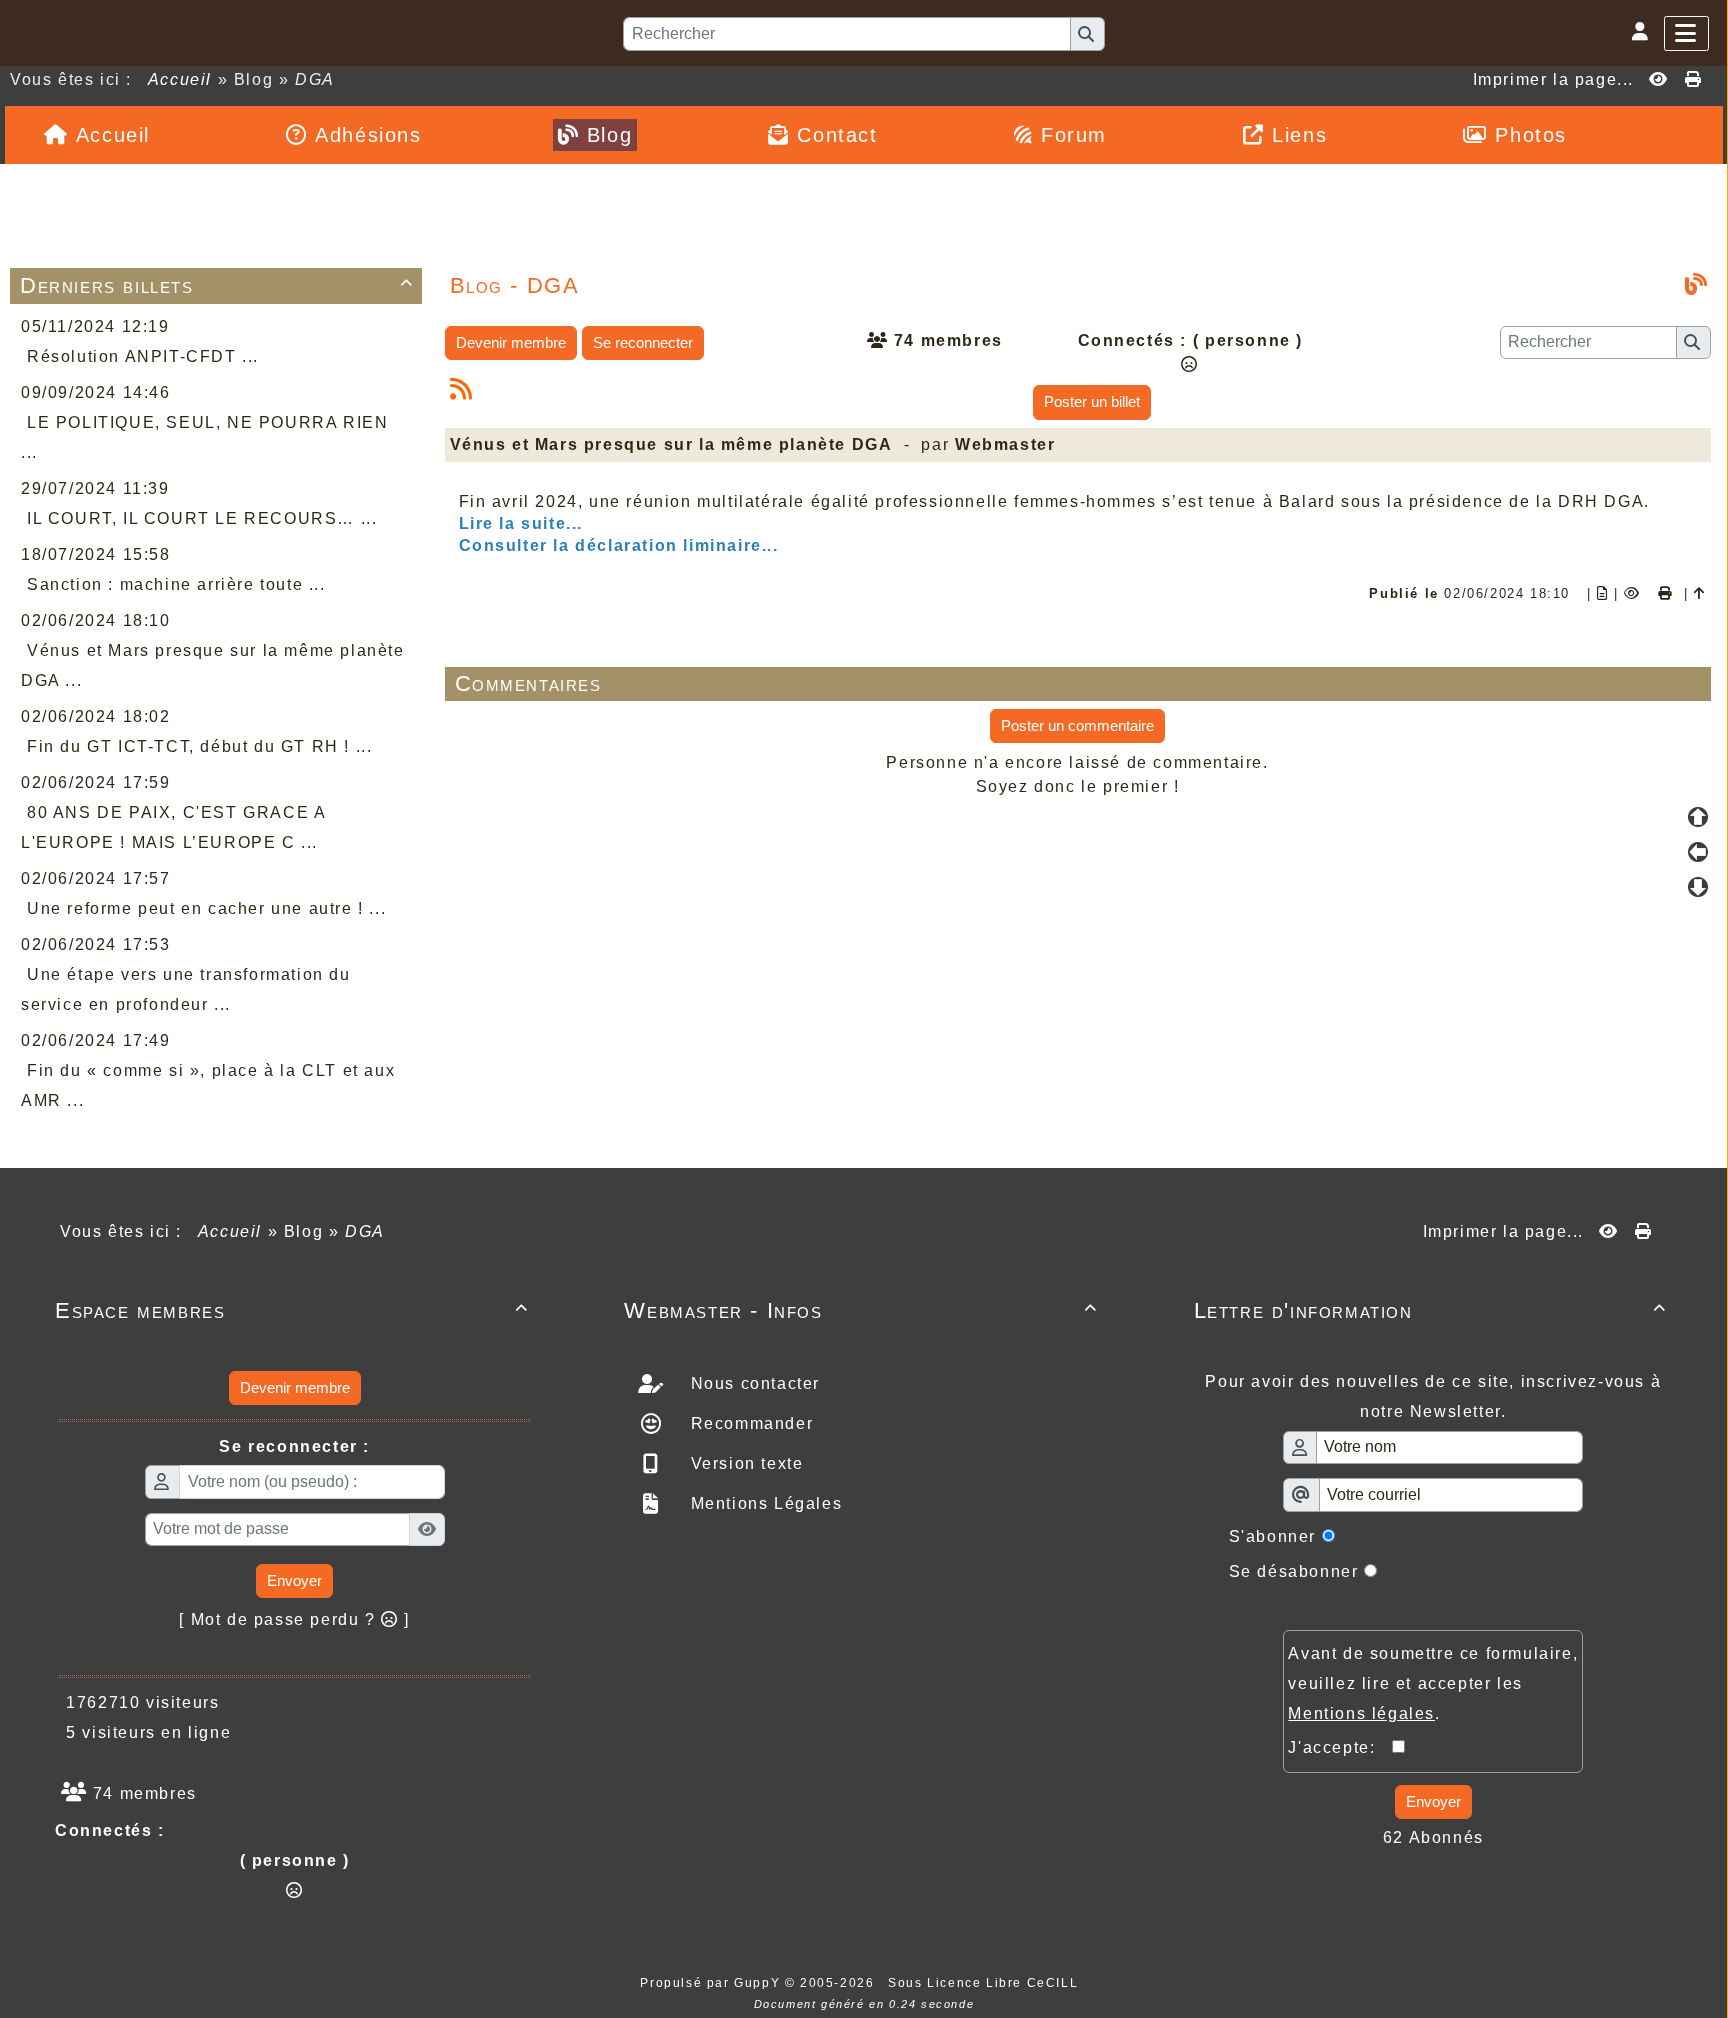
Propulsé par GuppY (712, 1983)
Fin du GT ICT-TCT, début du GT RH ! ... (199, 746)
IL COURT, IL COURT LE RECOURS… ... (202, 518)
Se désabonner (1294, 1571)
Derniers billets (217, 285)
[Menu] (1686, 33)
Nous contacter (752, 1383)
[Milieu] (1698, 852)
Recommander (749, 1423)
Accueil (180, 79)
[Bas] (1698, 887)
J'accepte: (1340, 1747)
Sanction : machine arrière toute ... (176, 584)
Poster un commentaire (1077, 725)
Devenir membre (511, 342)
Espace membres (291, 1310)
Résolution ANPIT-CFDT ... (143, 356)
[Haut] (1698, 817)
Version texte (744, 1463)
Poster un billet (1092, 401)
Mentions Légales (763, 1503)
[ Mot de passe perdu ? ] (294, 1619)
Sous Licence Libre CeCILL (985, 1983)
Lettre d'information (1430, 1310)
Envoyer (294, 1580)
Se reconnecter (643, 342)
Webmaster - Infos (860, 1310)
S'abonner (1272, 1536)
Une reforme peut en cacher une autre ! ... (206, 908)
